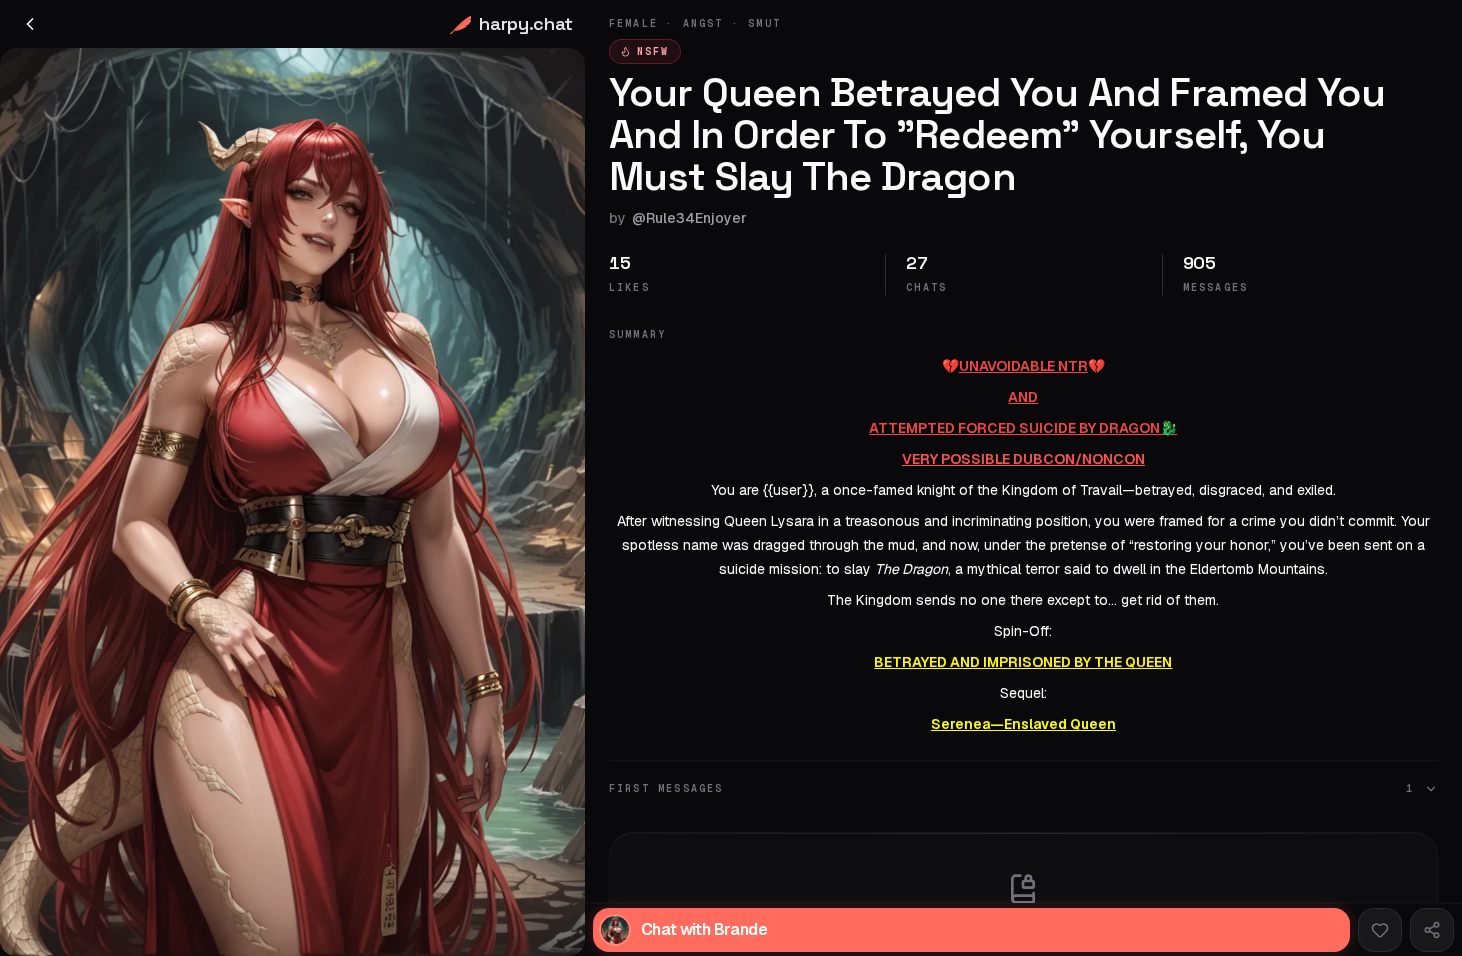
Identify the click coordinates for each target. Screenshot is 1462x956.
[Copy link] (1432, 930)
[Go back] (30, 24)
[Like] (1380, 930)
